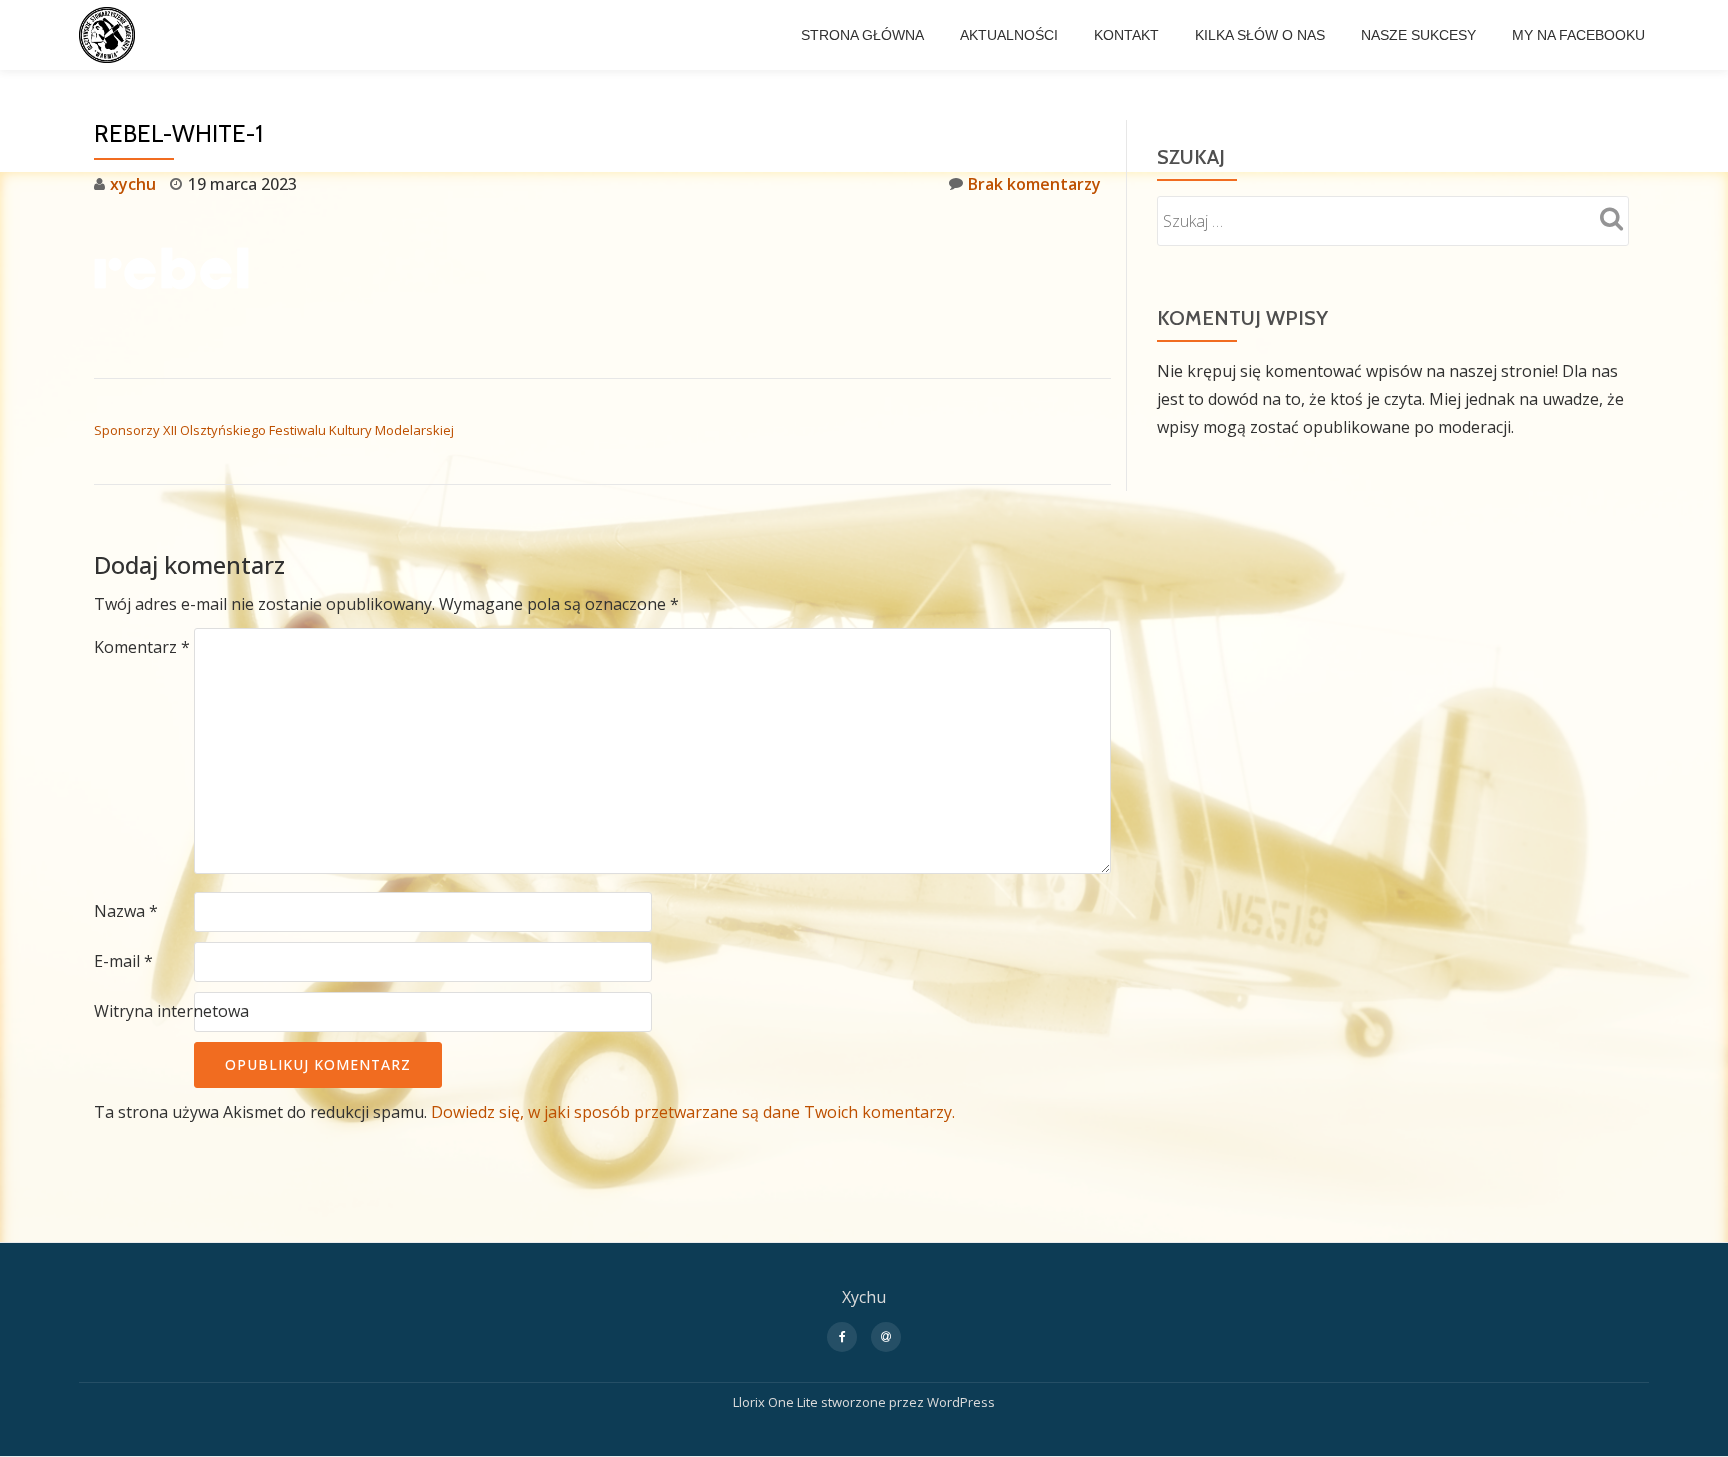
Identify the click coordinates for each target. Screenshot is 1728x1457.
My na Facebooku (1578, 35)
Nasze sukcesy (1418, 35)
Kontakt (1126, 35)
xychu (133, 184)
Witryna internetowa (171, 1011)
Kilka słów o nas (1260, 35)
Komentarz (142, 647)
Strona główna (862, 35)
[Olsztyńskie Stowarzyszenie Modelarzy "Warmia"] (110, 35)
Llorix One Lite (777, 1402)
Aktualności (1009, 35)
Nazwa (126, 911)
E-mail (123, 961)
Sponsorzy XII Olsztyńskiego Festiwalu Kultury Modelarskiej (274, 430)
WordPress (961, 1402)
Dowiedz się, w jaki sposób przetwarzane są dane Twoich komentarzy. (693, 1112)
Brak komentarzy (1034, 184)
